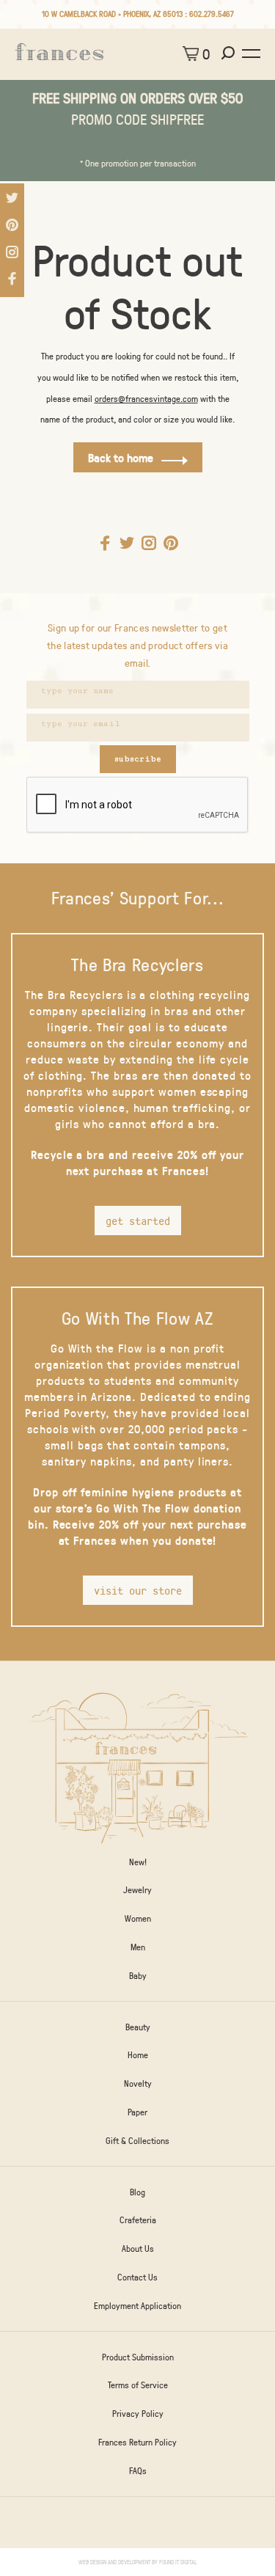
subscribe (138, 759)
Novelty (138, 2083)
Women (138, 1918)
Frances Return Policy (137, 2442)
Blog (137, 2192)
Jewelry (137, 1889)
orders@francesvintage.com (146, 398)
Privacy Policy (138, 2413)
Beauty (138, 2027)
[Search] (230, 54)
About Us (138, 2248)
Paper (137, 2112)
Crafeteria (138, 2220)
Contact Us (137, 2277)
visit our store (138, 1590)
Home (138, 2054)
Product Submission (138, 2357)
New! (138, 1862)
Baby (138, 1975)
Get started (138, 1221)
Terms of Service (138, 2385)
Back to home (121, 457)
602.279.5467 (212, 14)
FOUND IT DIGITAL (178, 2562)
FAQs (138, 2470)
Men (138, 1947)
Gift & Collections (137, 2140)
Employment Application (137, 2305)
